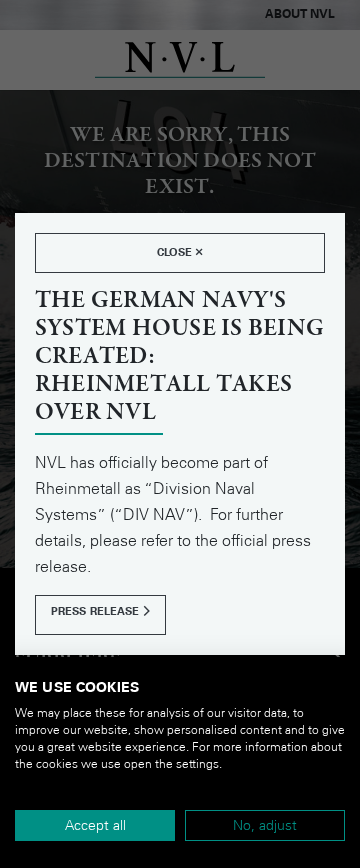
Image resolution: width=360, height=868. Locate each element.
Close (176, 252)
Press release (97, 611)
